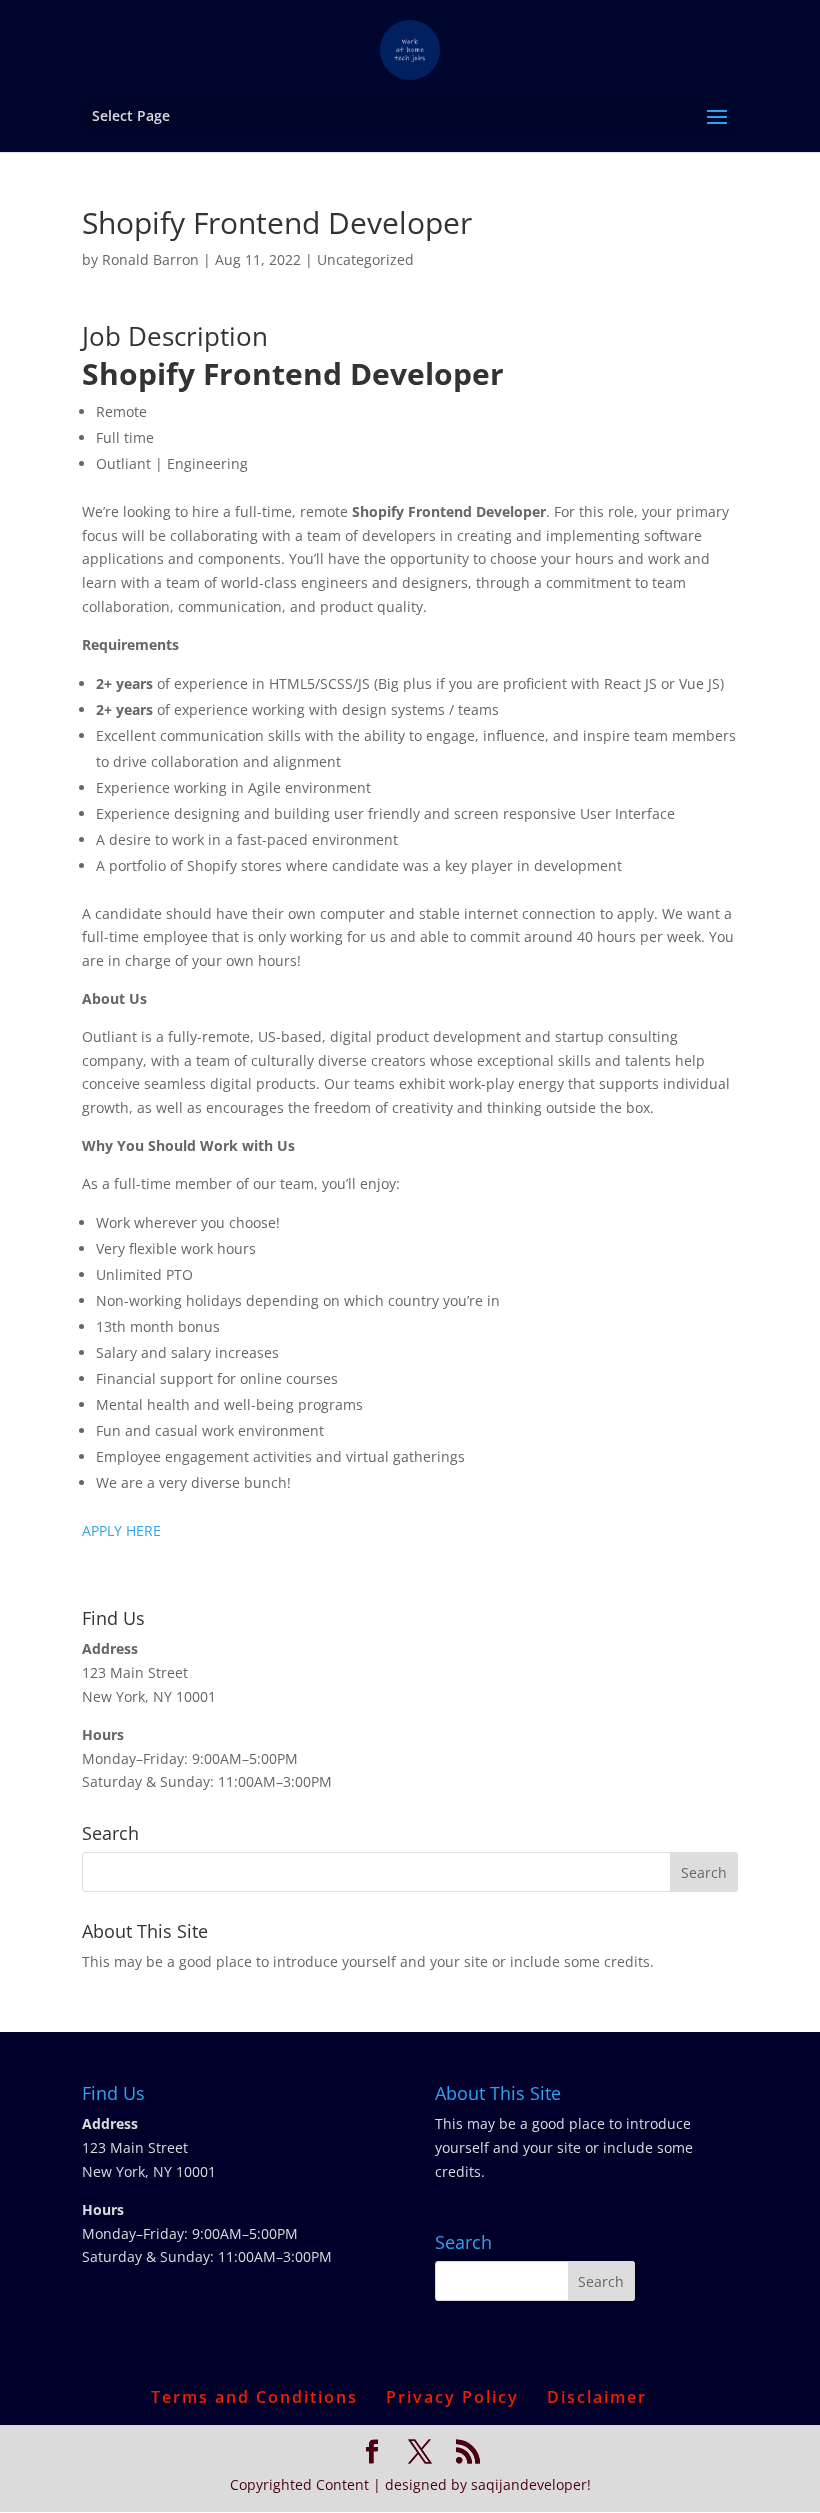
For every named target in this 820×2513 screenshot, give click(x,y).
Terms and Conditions (254, 2397)
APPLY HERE (121, 1530)
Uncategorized (365, 259)
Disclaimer (597, 2397)
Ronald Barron (150, 259)
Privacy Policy (452, 2397)
